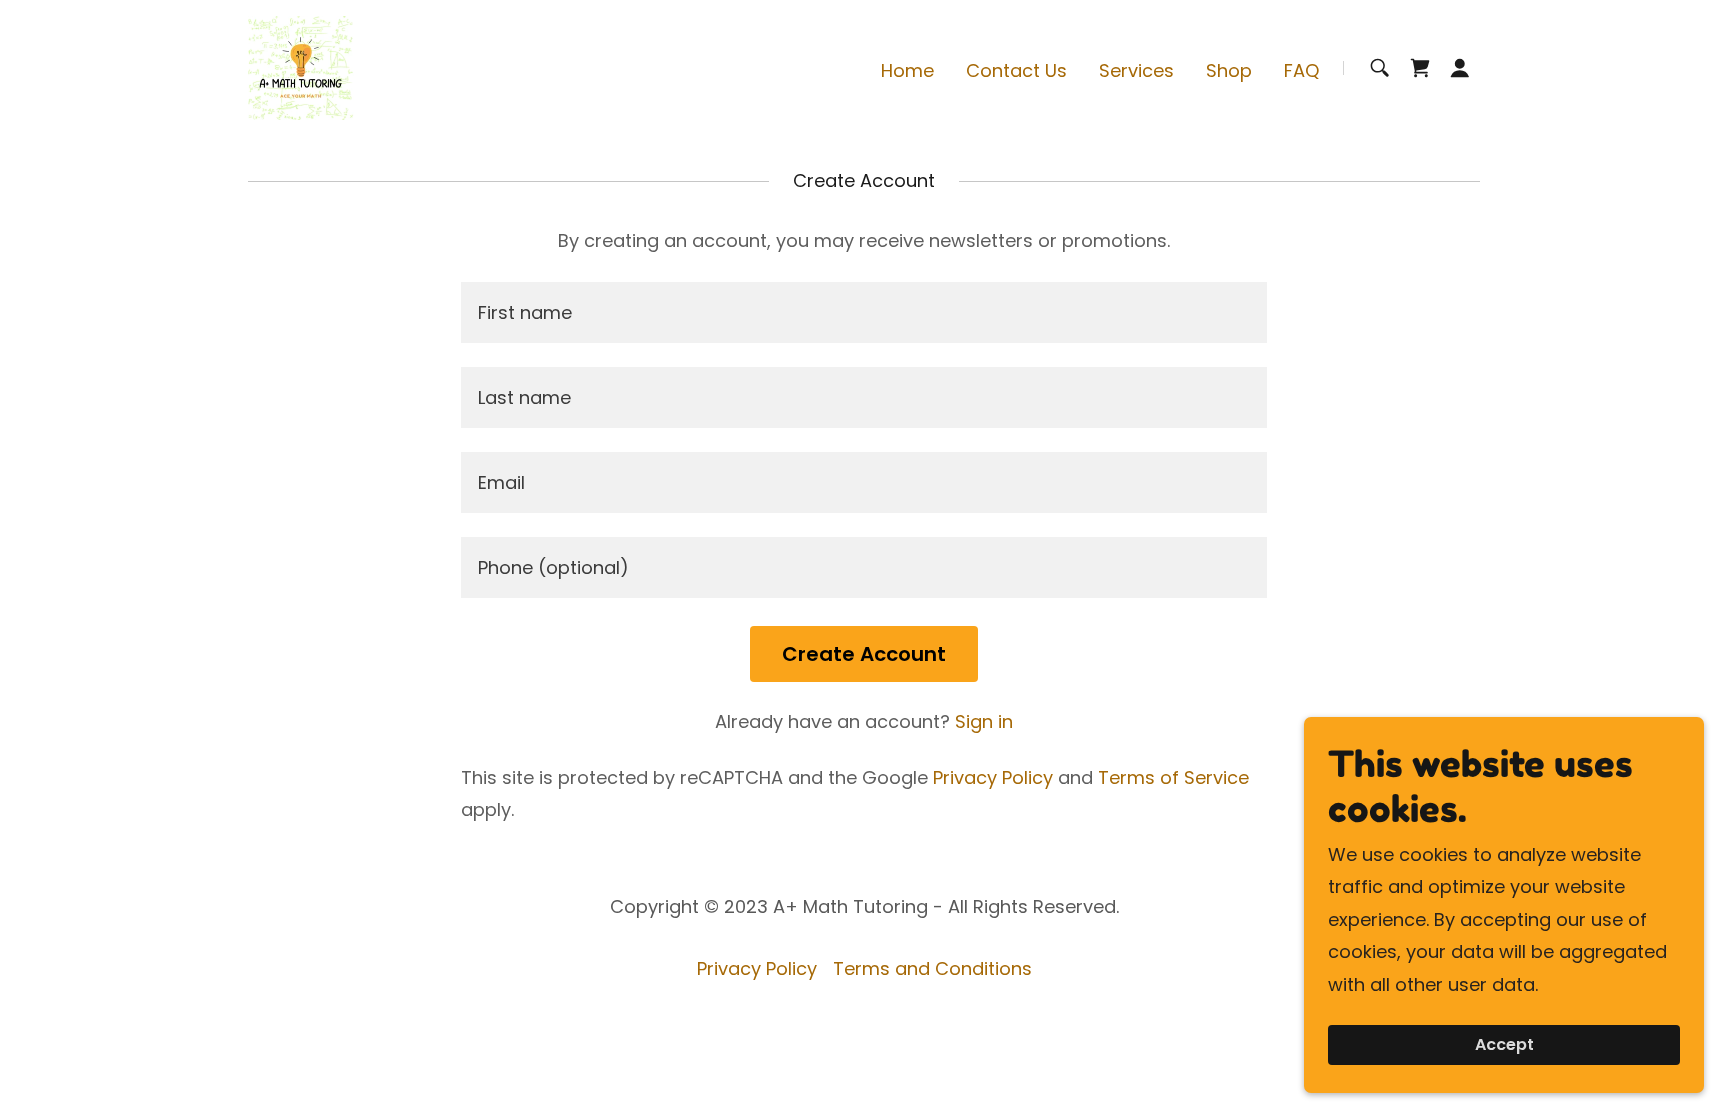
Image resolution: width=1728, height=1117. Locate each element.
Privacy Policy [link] (993, 777)
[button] (1460, 68)
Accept (1504, 1045)
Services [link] (1136, 70)
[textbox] (863, 312)
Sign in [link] (984, 721)
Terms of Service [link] (1173, 777)
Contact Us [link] (1016, 70)
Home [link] (907, 70)
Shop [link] (1229, 70)
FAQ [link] (1301, 70)
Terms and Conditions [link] (932, 968)
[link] (301, 66)
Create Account (864, 654)
